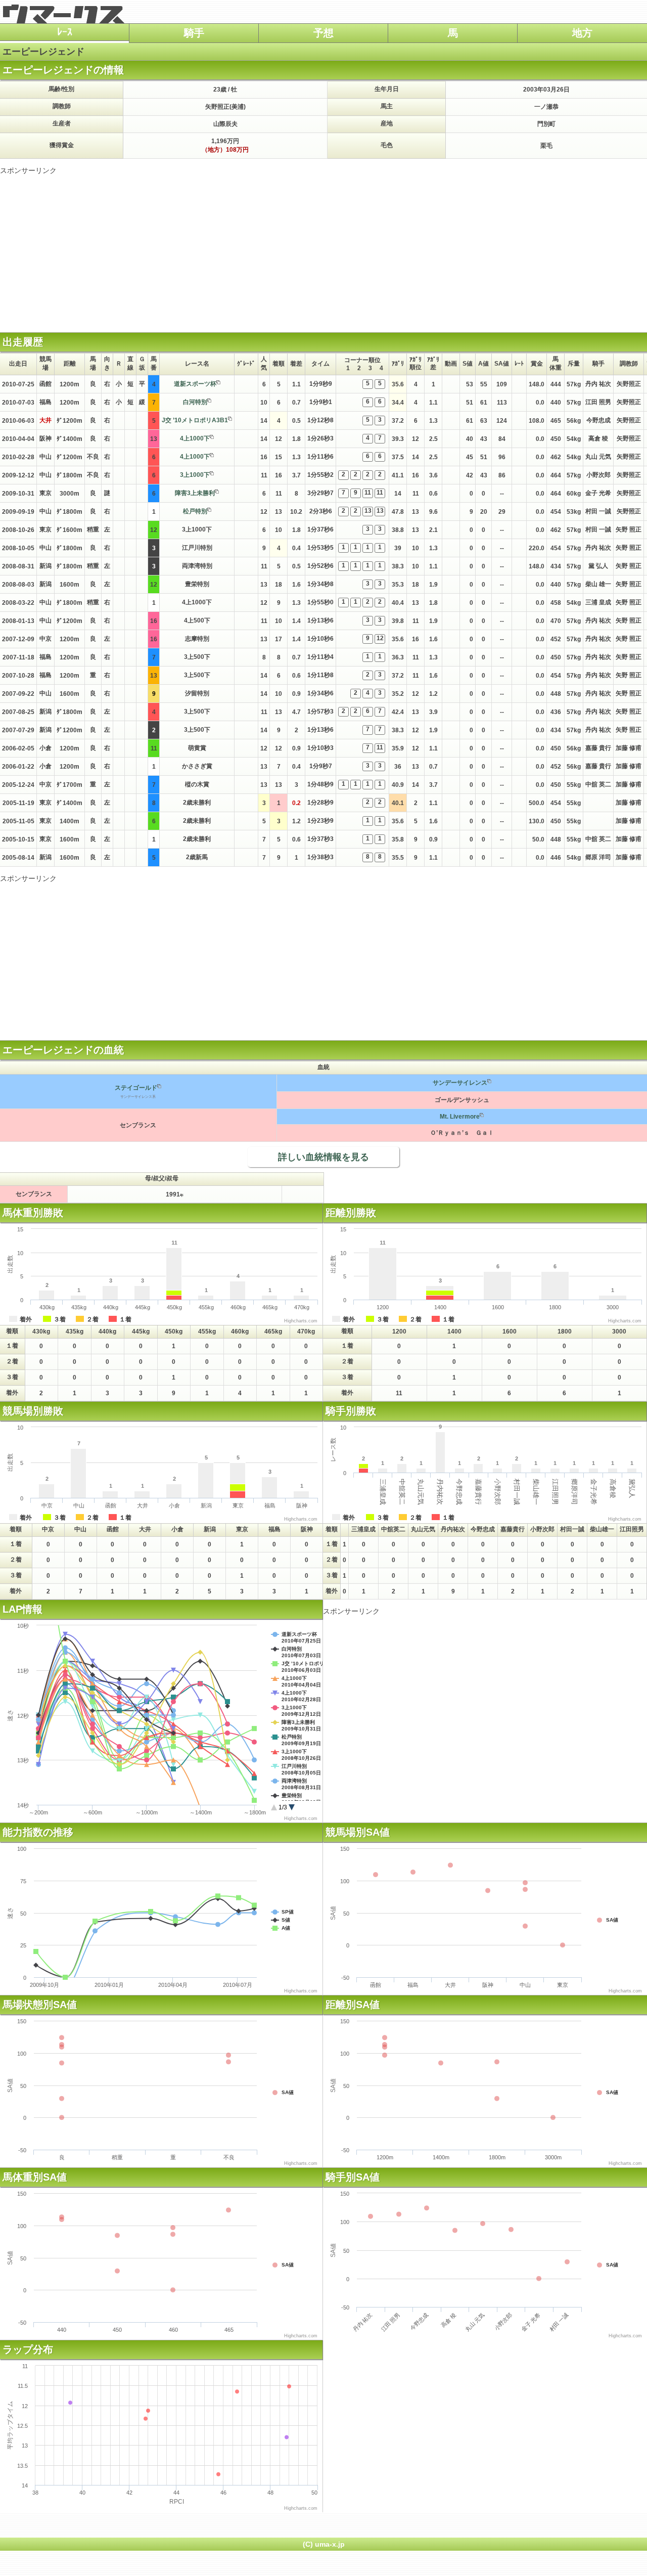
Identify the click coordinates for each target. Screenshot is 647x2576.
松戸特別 (195, 511)
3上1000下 (195, 475)
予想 (323, 33)
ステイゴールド (136, 1088)
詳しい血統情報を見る (323, 1157)
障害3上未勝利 (195, 493)
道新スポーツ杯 (195, 384)
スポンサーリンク (28, 170)
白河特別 (195, 402)
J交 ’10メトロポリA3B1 (195, 420)
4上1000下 (195, 438)
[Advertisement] (323, 246)
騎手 (194, 33)
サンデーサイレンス (460, 1083)
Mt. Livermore (460, 1117)
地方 (582, 33)
